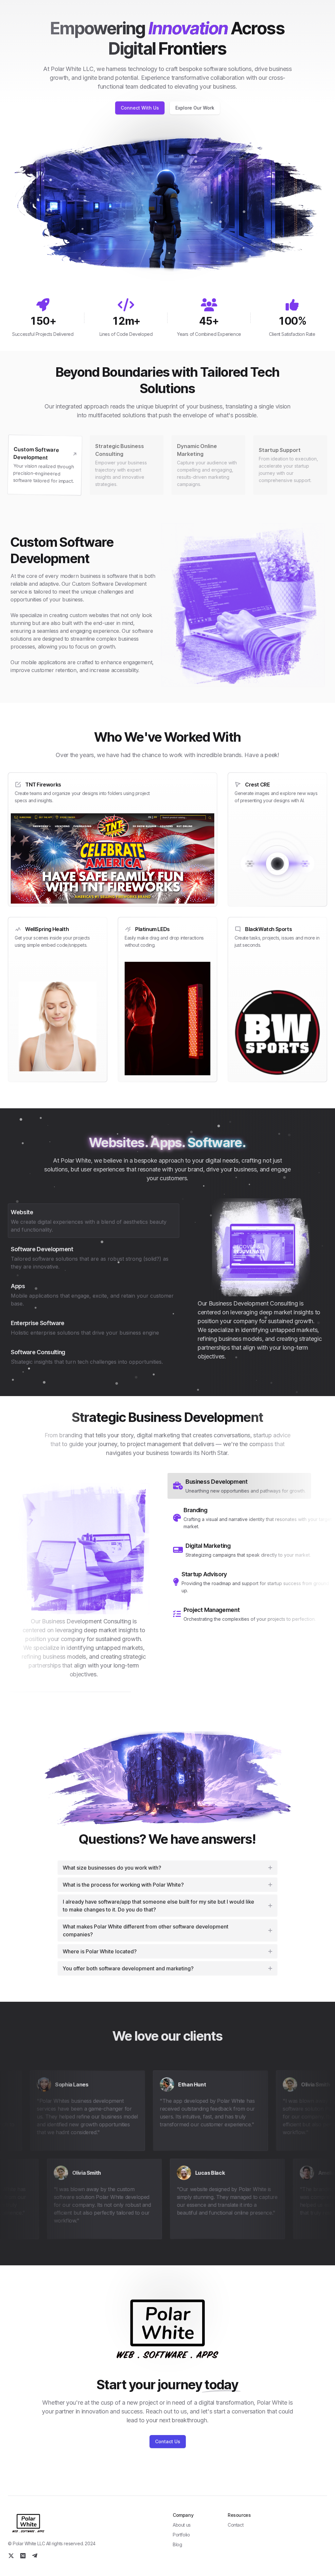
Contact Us (168, 2441)
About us (182, 2525)
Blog (177, 2544)
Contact (236, 2525)
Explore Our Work (195, 108)
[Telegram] (35, 2556)
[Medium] (23, 2556)
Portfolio (181, 2535)
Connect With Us (140, 108)
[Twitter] (11, 2556)
